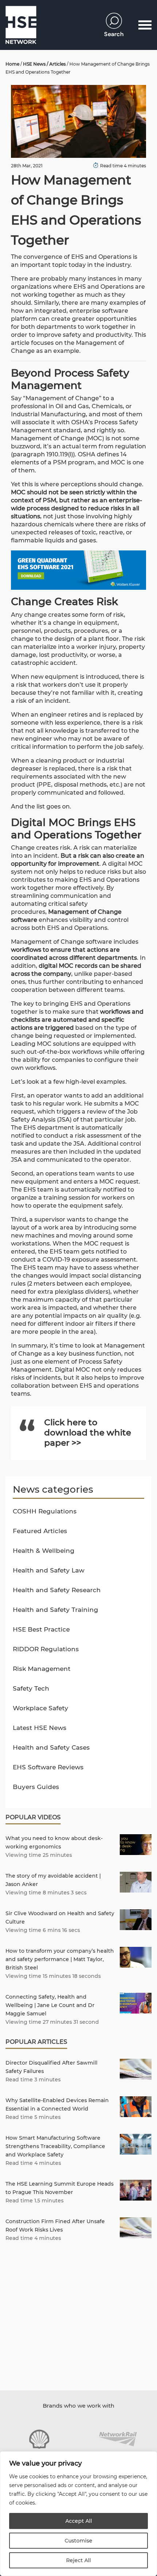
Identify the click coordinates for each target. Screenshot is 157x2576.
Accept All (79, 2521)
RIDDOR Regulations (46, 1649)
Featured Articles (40, 1531)
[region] (78, 2514)
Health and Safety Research (57, 1590)
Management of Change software (62, 942)
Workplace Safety (41, 1708)
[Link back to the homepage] (21, 25)
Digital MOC (72, 1370)
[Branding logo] (39, 2439)
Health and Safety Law (49, 1570)
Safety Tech (31, 1688)
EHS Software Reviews (48, 1767)
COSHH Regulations (45, 1511)
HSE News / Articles (44, 64)
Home (12, 64)
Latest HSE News (40, 1728)
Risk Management (42, 1669)
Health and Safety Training (55, 1610)
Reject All (78, 2560)
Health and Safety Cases (51, 1747)
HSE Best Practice (41, 1629)
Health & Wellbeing (44, 1551)
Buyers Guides (36, 1787)
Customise (78, 2541)
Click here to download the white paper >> (88, 1433)
